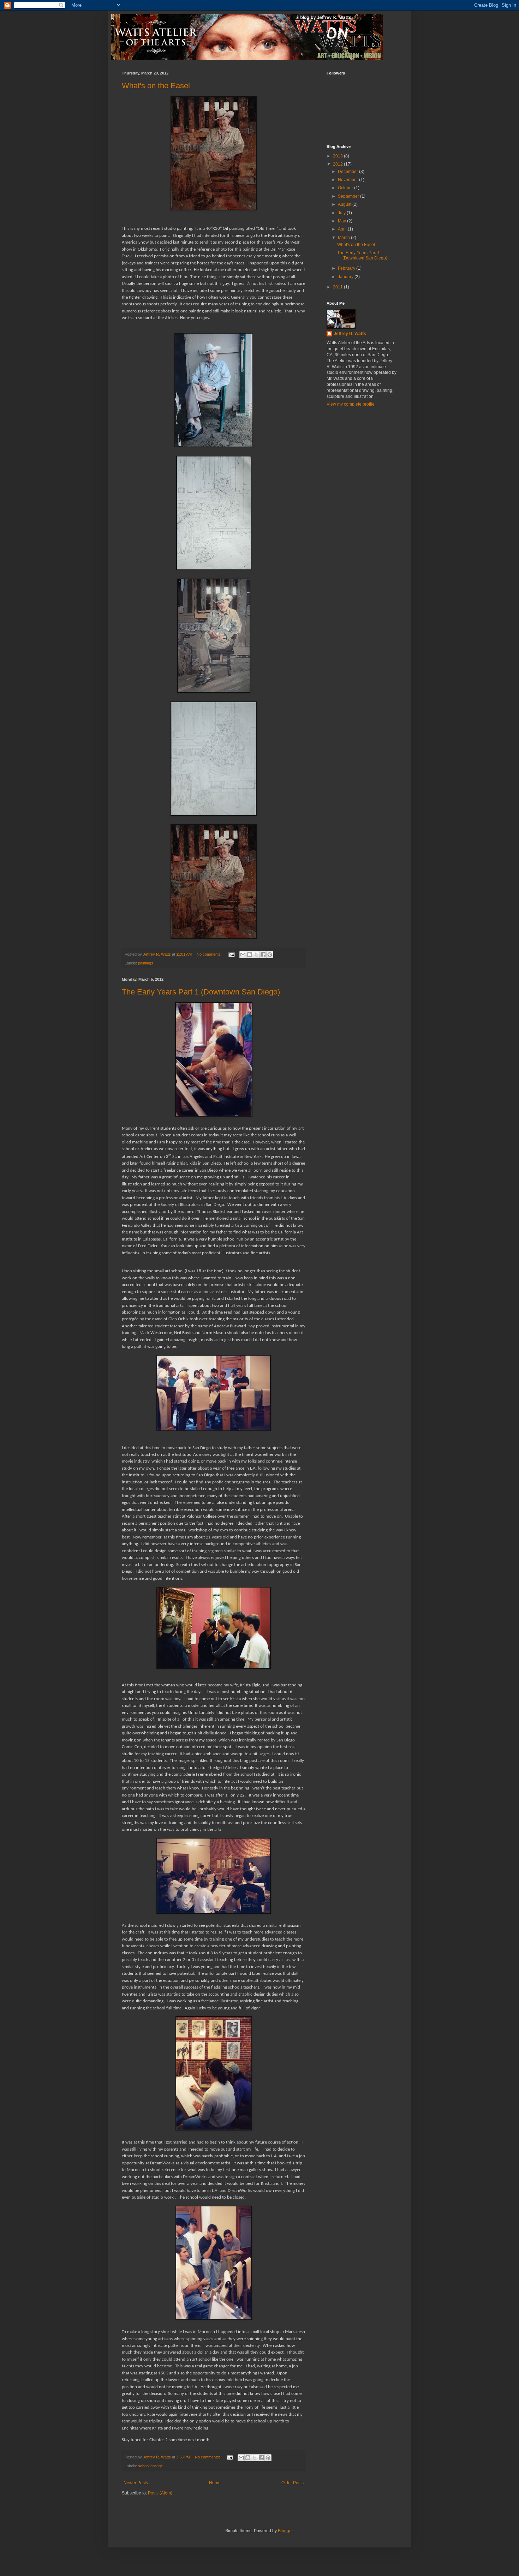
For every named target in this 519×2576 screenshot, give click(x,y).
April (343, 229)
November (348, 180)
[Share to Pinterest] (270, 955)
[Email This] (243, 955)
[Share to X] (256, 955)
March (344, 238)
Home (215, 2483)
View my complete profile (351, 404)
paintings (146, 963)
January (346, 277)
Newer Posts (136, 2483)
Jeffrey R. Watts (350, 334)
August (345, 204)
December (348, 172)
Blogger (285, 2531)
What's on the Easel (156, 86)
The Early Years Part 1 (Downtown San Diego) (201, 992)
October (346, 188)
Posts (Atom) (160, 2493)
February (347, 268)
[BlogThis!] (250, 955)
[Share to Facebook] (263, 955)
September (349, 196)
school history (150, 2466)
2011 (338, 287)
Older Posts (293, 2483)
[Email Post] (231, 954)
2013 (338, 156)
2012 (338, 164)
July (342, 213)
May (342, 221)
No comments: (210, 954)
